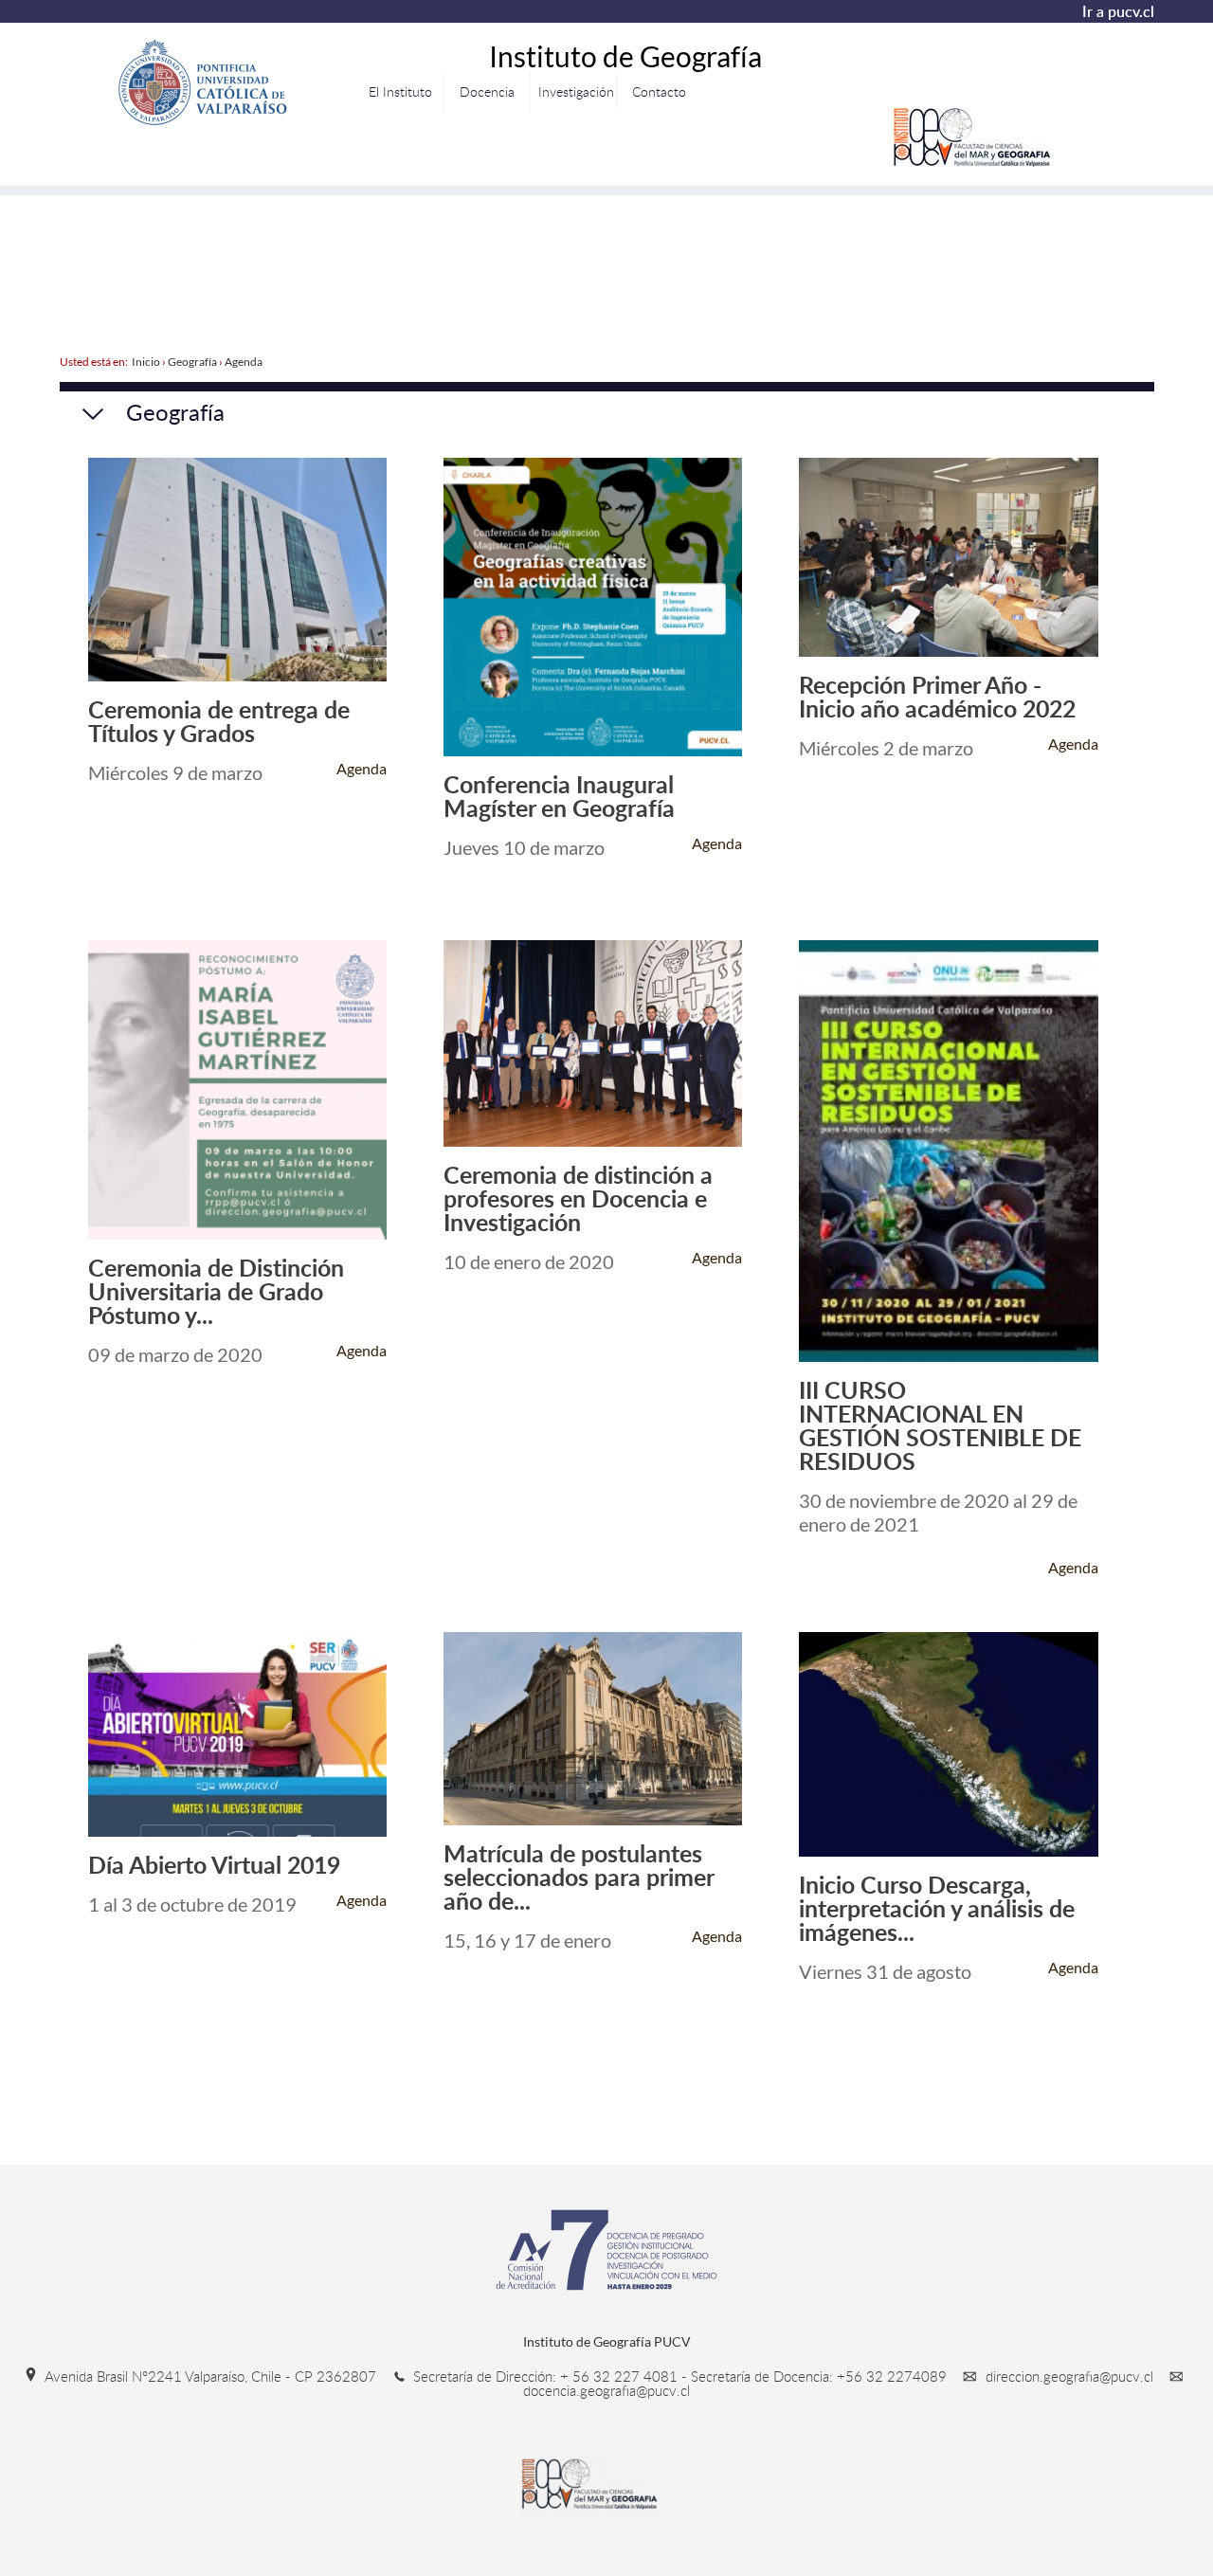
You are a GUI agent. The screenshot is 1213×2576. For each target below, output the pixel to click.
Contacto (659, 91)
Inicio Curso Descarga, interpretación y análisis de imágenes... (937, 1908)
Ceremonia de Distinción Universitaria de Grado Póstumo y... (216, 1291)
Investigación (576, 91)
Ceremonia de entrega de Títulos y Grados (219, 721)
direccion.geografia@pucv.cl (1069, 2376)
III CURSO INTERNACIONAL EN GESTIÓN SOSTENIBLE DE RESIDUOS (940, 1425)
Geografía (192, 362)
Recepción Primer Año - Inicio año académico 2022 (937, 697)
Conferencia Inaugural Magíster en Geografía (559, 796)
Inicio (146, 362)
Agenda (244, 362)
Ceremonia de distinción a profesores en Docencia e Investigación (578, 1198)
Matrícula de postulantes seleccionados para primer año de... (579, 1877)
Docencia (487, 91)
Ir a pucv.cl (1118, 11)
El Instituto (400, 91)
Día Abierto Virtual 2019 (214, 1865)
